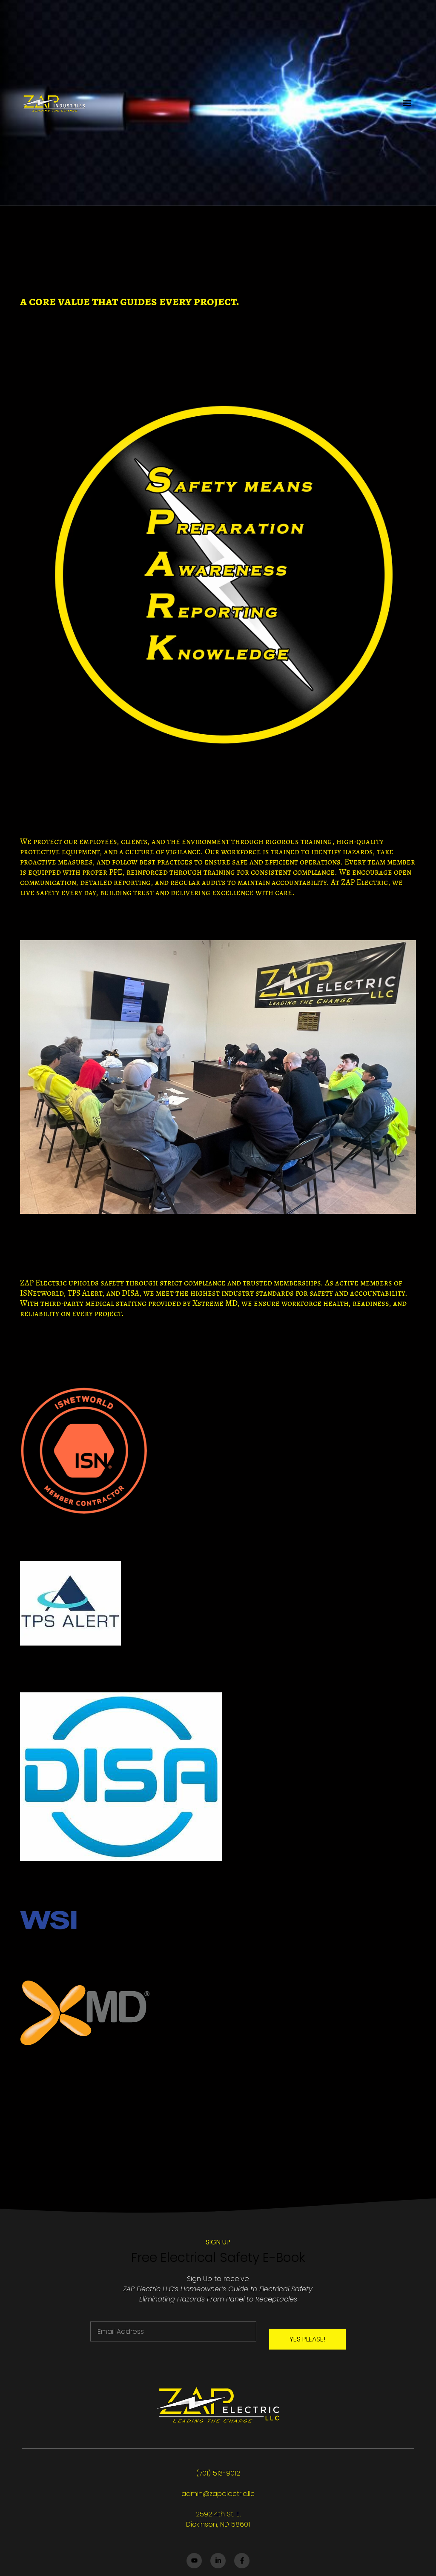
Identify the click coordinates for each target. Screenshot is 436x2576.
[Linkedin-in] (218, 2561)
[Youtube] (194, 2561)
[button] (407, 103)
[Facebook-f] (242, 2561)
